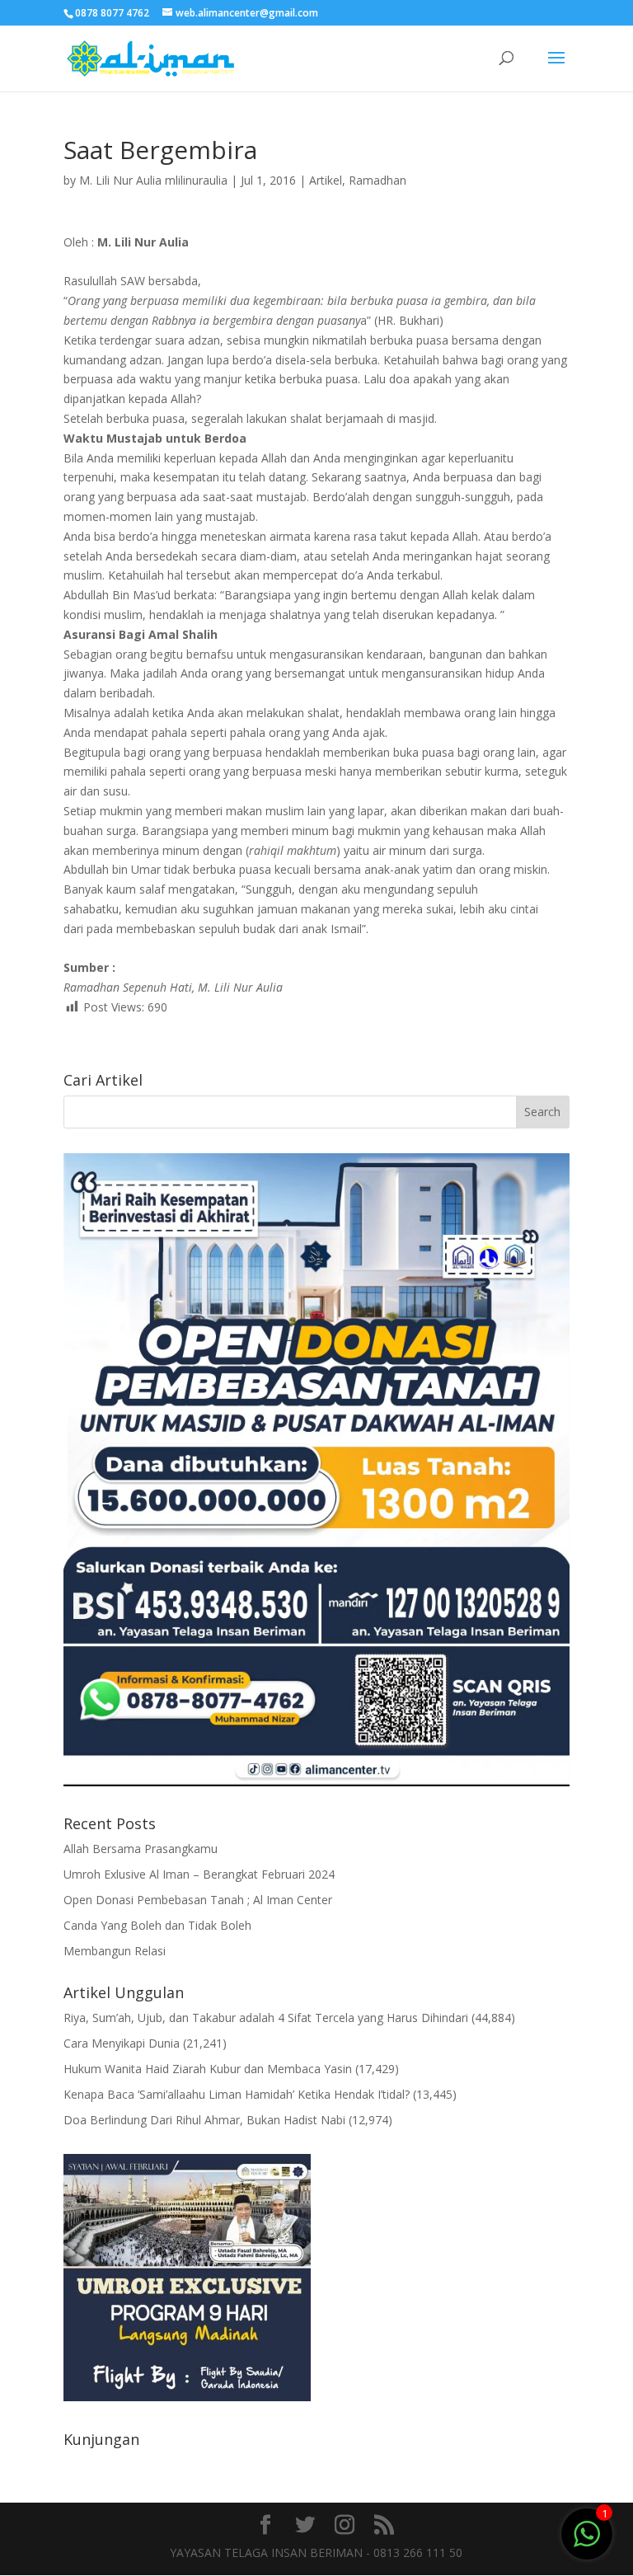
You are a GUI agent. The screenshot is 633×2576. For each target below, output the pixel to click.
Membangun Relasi (115, 1951)
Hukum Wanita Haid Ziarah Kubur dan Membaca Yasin (208, 2069)
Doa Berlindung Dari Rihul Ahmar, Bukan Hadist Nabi (204, 2120)
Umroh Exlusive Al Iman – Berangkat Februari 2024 (199, 1874)
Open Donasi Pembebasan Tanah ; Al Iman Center (198, 1900)
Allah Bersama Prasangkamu (141, 1849)
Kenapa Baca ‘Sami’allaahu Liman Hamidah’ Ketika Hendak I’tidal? (237, 2094)
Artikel (326, 180)
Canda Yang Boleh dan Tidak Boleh (157, 1925)
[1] (587, 2533)
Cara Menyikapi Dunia (122, 2043)
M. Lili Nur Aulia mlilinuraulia (153, 180)
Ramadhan (377, 180)
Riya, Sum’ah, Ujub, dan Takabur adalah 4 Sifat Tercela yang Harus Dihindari (266, 2018)
